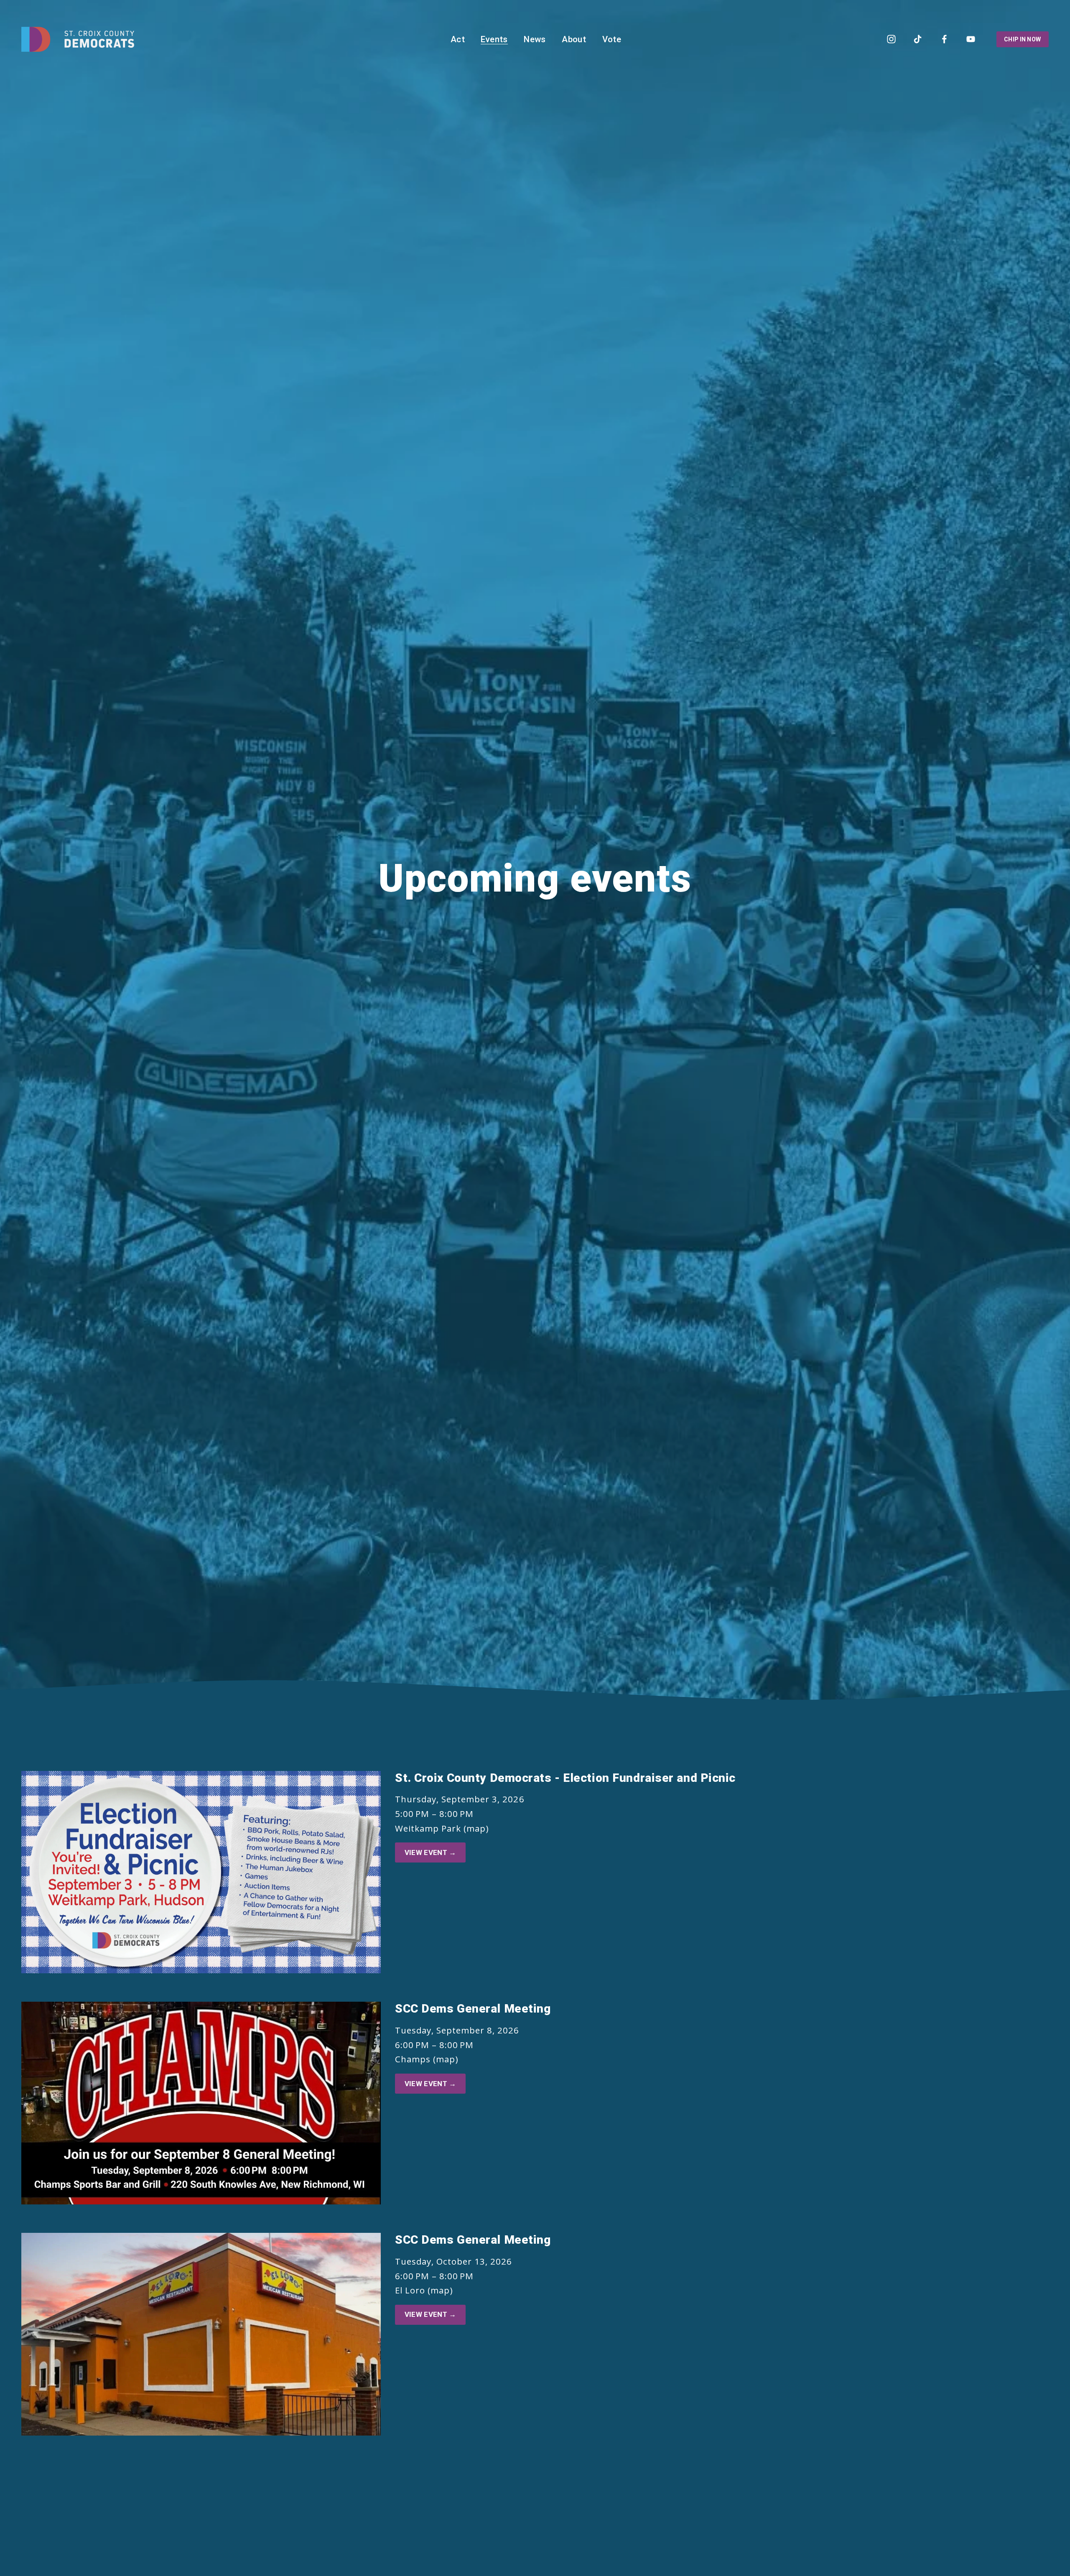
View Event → (431, 1852)
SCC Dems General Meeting (473, 2009)
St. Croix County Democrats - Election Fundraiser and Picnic (565, 1778)
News (535, 39)
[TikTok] (918, 39)
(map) (476, 1828)
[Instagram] (891, 39)
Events (494, 39)
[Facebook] (944, 39)
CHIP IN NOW (1022, 39)
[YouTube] (971, 39)
